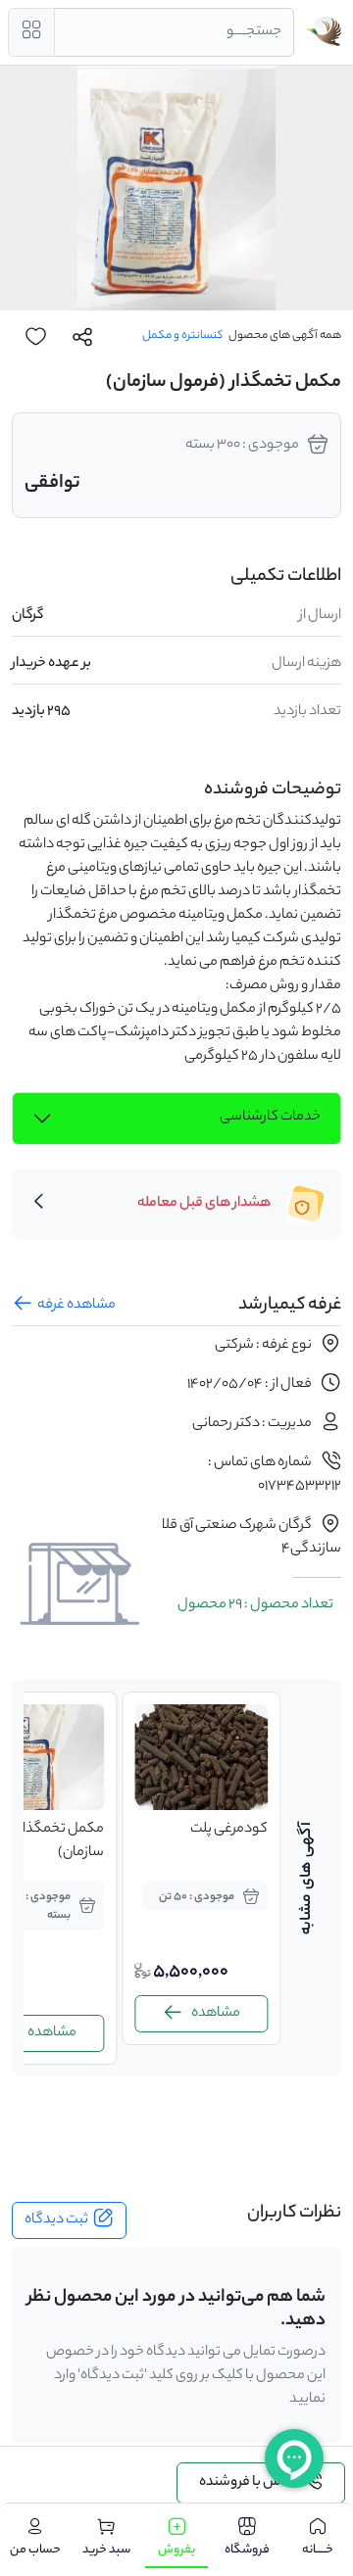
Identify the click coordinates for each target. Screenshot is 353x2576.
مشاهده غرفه (76, 1306)
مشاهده (216, 2014)
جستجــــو (254, 32)
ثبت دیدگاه (56, 2220)
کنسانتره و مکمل (182, 336)
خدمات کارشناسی (270, 1118)
